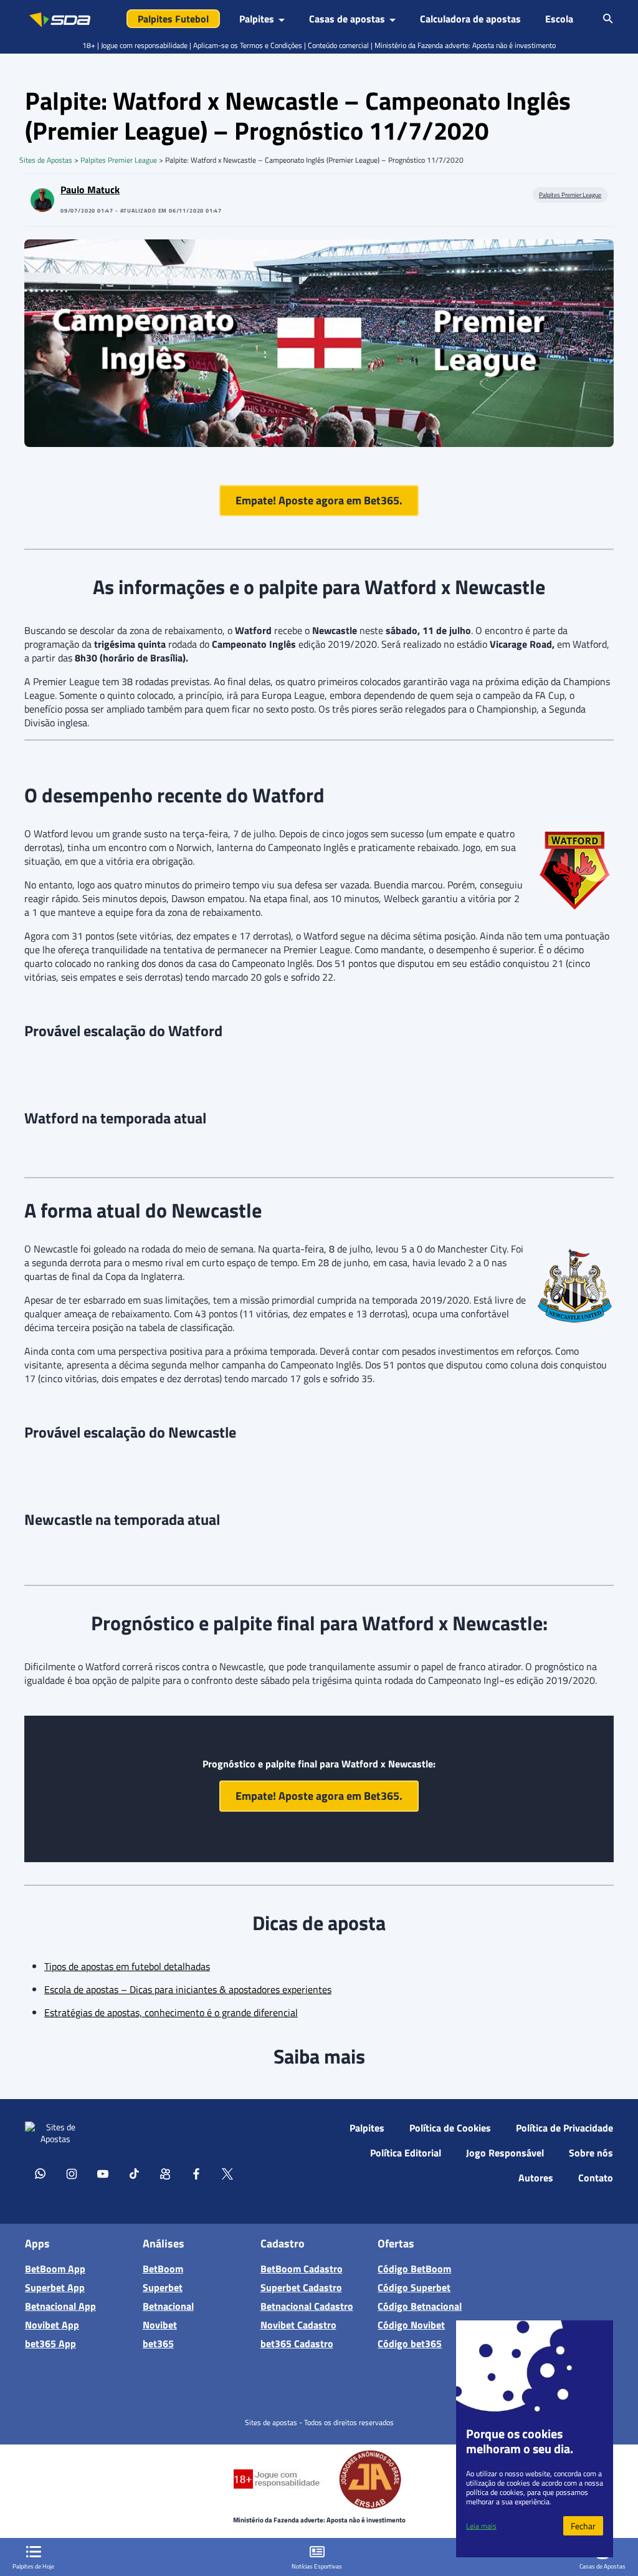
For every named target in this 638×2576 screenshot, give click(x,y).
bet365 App (50, 2343)
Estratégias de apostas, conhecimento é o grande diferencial (171, 2012)
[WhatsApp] (40, 2173)
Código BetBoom (414, 2269)
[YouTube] (103, 2173)
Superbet (163, 2287)
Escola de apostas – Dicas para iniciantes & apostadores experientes (188, 1989)
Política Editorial (406, 2153)
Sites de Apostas (46, 160)
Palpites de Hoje (33, 2566)
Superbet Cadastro (301, 2287)
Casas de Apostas (602, 2566)
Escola (559, 19)
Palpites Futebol (173, 19)
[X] (227, 2173)
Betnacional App (60, 2306)
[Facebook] (196, 2173)
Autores (536, 2178)
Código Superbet (414, 2287)
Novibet (160, 2325)
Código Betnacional (420, 2306)
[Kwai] (165, 2173)
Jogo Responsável (505, 2153)
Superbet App (55, 2287)
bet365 (158, 2343)
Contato (596, 2178)
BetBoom (163, 2269)
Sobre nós (591, 2153)
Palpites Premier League (119, 160)
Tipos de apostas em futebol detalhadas (127, 1966)
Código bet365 (410, 2343)
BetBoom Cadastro (302, 2269)
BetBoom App (55, 2269)
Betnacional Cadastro (307, 2306)
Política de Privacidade (564, 2128)
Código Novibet (411, 2325)
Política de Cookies (450, 2128)
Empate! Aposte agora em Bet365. (319, 500)
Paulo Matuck (90, 190)
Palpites (367, 2128)
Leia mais (481, 2526)
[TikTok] (134, 2173)
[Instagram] (72, 2173)
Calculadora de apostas (470, 19)
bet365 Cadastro (297, 2343)
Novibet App (52, 2325)
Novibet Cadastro (298, 2325)
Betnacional (168, 2306)
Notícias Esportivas (317, 2566)
